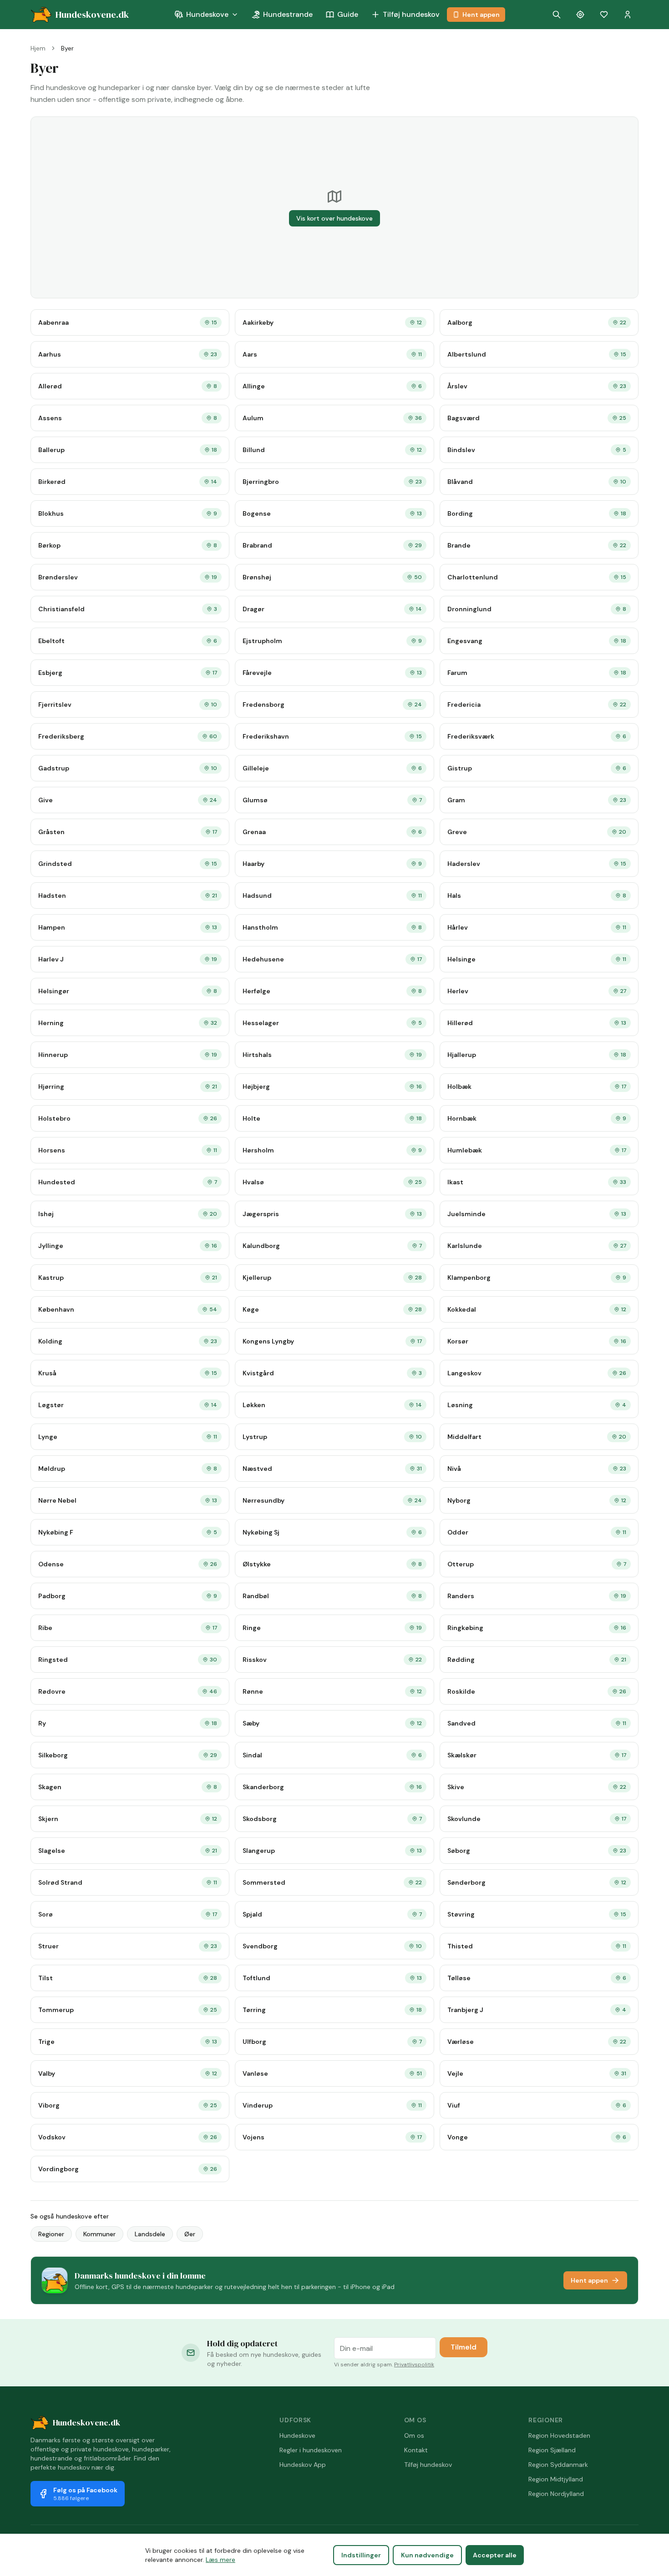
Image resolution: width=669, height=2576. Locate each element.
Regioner (51, 2234)
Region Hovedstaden (559, 2435)
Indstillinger (361, 2555)
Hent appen (481, 15)
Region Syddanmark (558, 2465)
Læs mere (220, 2560)
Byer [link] (67, 48)
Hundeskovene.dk (86, 2423)
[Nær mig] (580, 15)
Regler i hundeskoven (311, 2450)
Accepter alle (495, 2555)
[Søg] (557, 15)
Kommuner (99, 2234)
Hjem (38, 48)
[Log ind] (628, 15)
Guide (348, 14)
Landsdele (150, 2234)
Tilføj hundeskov (411, 14)
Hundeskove (207, 14)
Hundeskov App (303, 2465)
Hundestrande (288, 14)
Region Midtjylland (556, 2479)
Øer (190, 2234)
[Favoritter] (604, 15)
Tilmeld (464, 2347)
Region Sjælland (552, 2450)
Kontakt (416, 2450)
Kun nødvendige (427, 2555)
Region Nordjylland (556, 2494)
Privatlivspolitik (414, 2365)
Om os (414, 2435)
